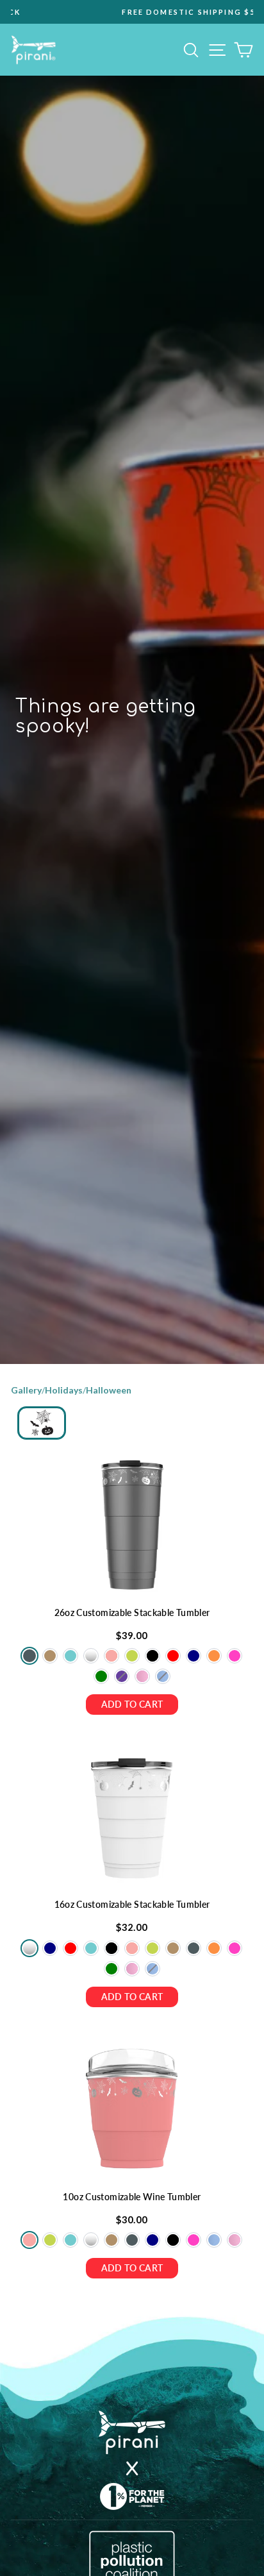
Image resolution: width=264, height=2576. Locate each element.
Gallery (26, 1390)
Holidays (64, 1390)
